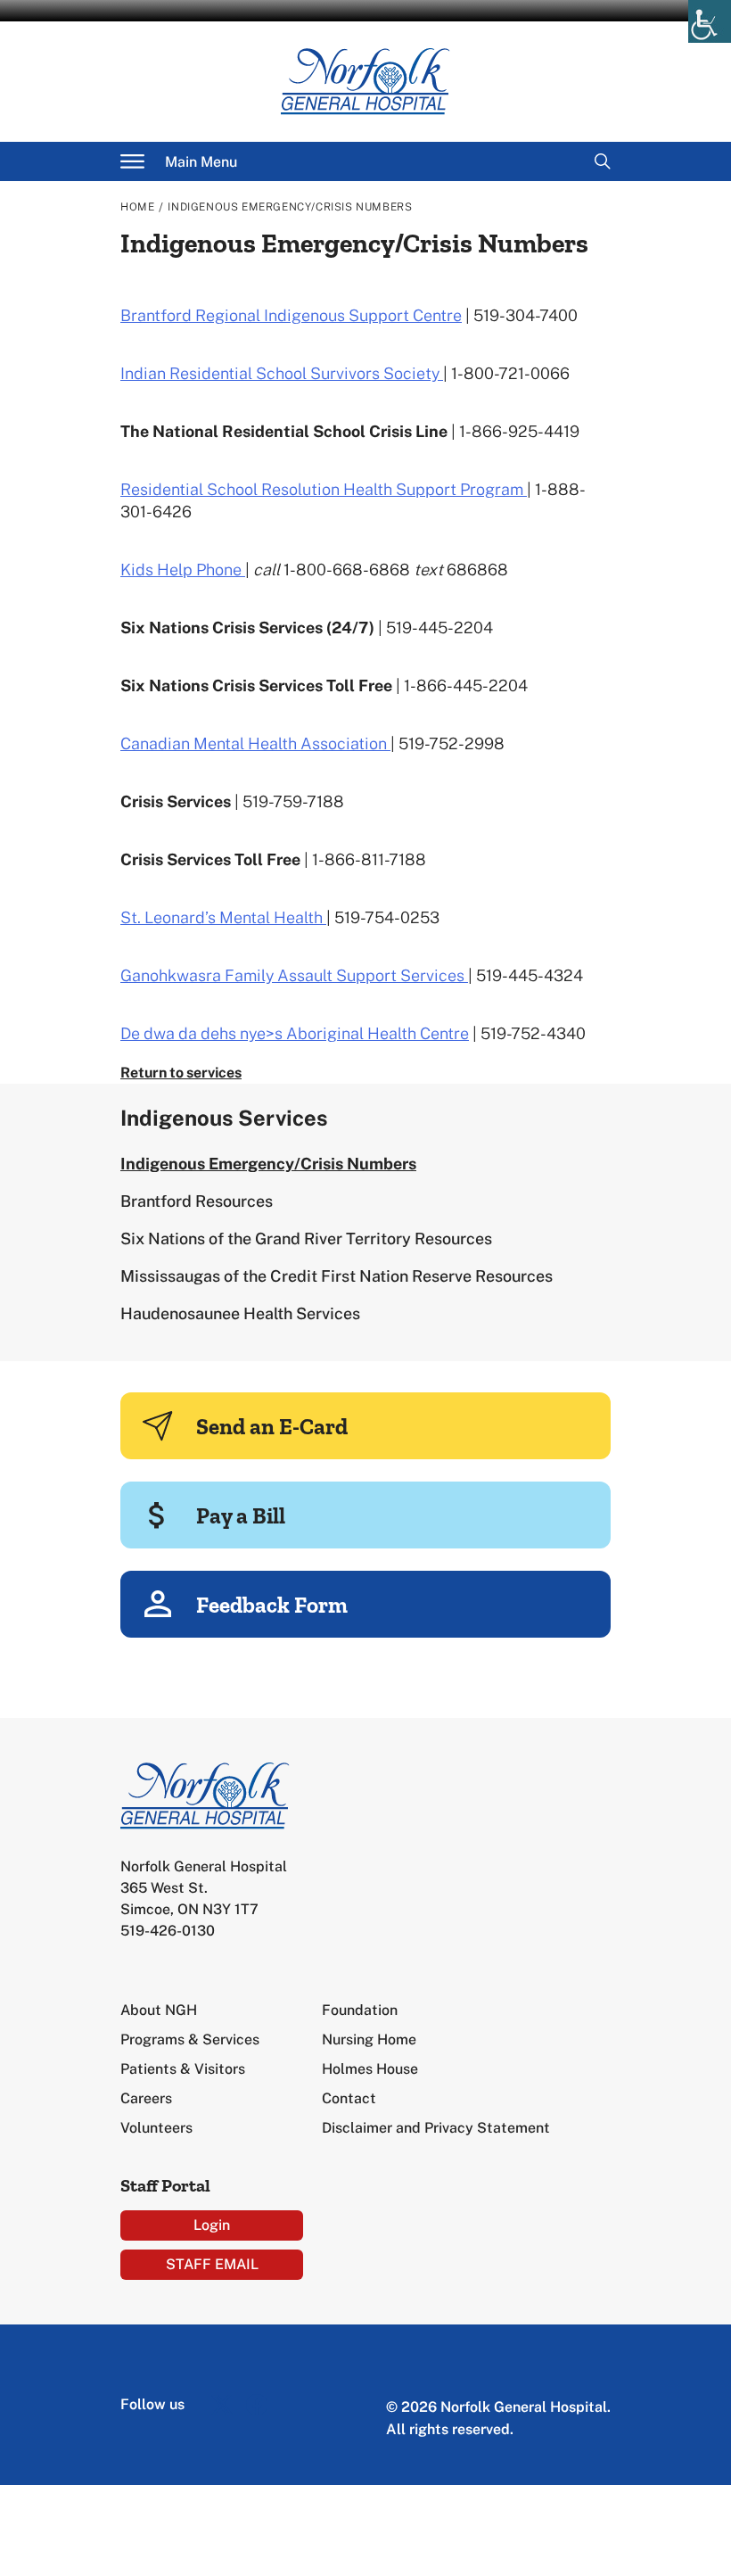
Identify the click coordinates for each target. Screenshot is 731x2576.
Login (212, 2225)
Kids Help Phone (183, 570)
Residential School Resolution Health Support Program (324, 489)
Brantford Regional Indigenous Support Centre (291, 315)
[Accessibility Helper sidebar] (710, 21)
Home (137, 207)
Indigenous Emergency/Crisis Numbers (268, 1164)
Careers (146, 2098)
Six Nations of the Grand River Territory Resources (306, 1238)
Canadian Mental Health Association (255, 743)
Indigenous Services (224, 1118)
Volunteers (156, 2128)
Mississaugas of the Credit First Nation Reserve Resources (337, 1276)
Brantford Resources (197, 1201)
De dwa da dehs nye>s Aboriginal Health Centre (295, 1033)
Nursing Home (369, 2039)
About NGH (159, 2010)
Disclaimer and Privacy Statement (436, 2128)
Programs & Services (190, 2039)
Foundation (360, 2010)
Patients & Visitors (183, 2069)
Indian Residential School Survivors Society (282, 373)
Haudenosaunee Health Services (240, 1313)
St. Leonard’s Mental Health (223, 917)
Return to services (181, 1073)
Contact (349, 2098)
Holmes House (370, 2069)
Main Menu (201, 162)
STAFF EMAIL (212, 2264)
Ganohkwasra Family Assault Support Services (294, 975)
